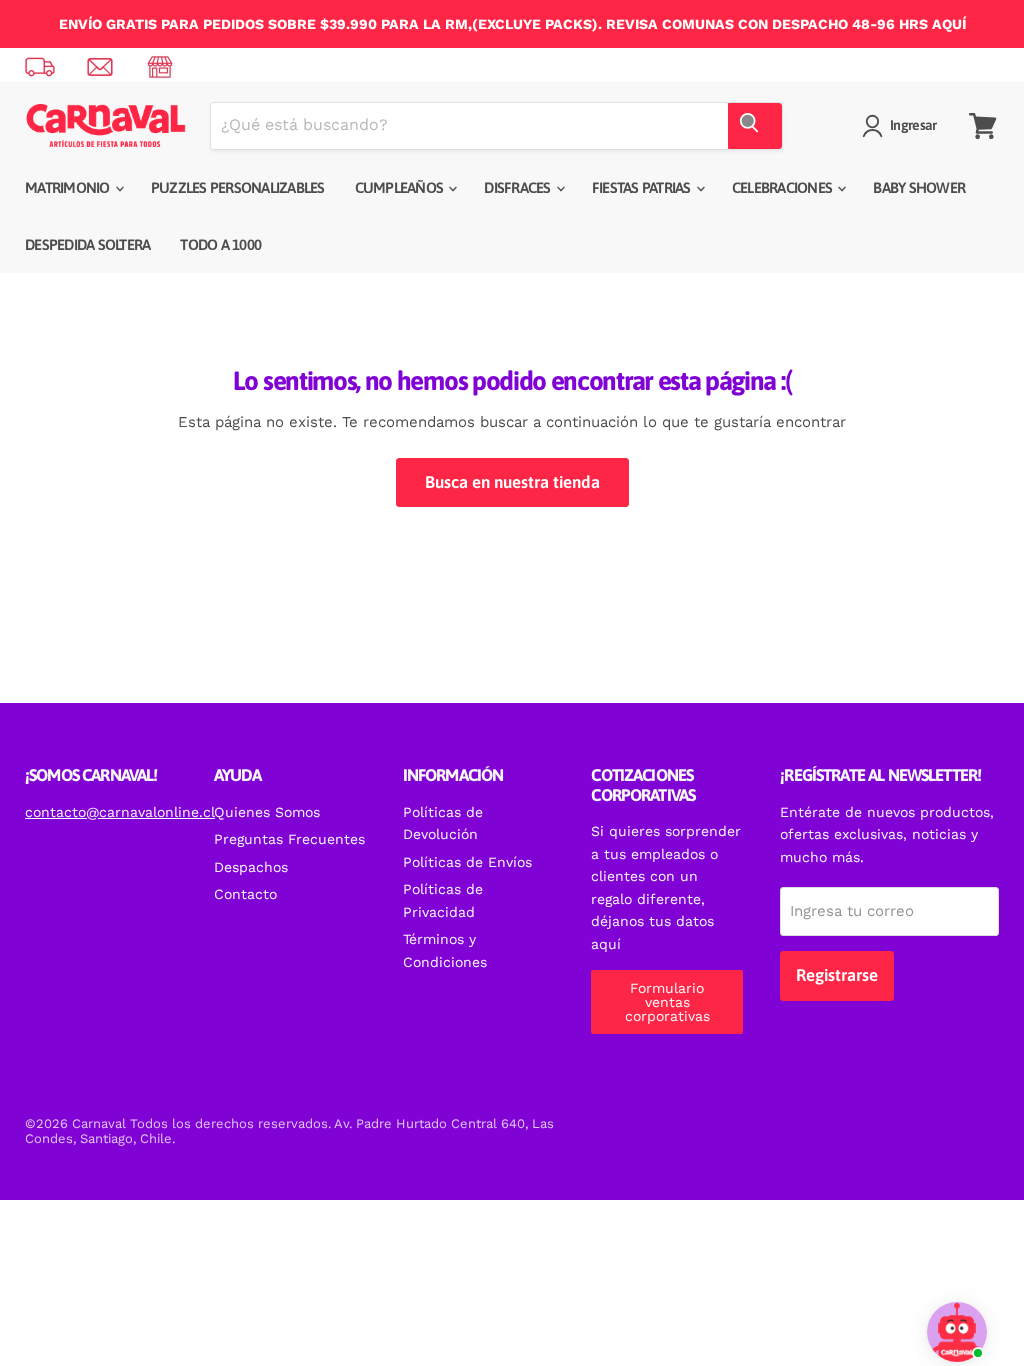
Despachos (251, 867)
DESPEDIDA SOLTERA (87, 244)
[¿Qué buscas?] (755, 126)
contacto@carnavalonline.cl (120, 812)
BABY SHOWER (919, 187)
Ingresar (913, 125)
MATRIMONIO (69, 187)
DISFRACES (519, 187)
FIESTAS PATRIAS (643, 187)
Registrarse (837, 975)
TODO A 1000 (220, 244)
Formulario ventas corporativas (667, 1002)
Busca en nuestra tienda (512, 482)
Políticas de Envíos (467, 862)
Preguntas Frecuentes (289, 839)
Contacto (245, 894)
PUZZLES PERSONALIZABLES (238, 187)
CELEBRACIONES (784, 187)
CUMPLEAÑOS (401, 187)
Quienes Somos (267, 812)
